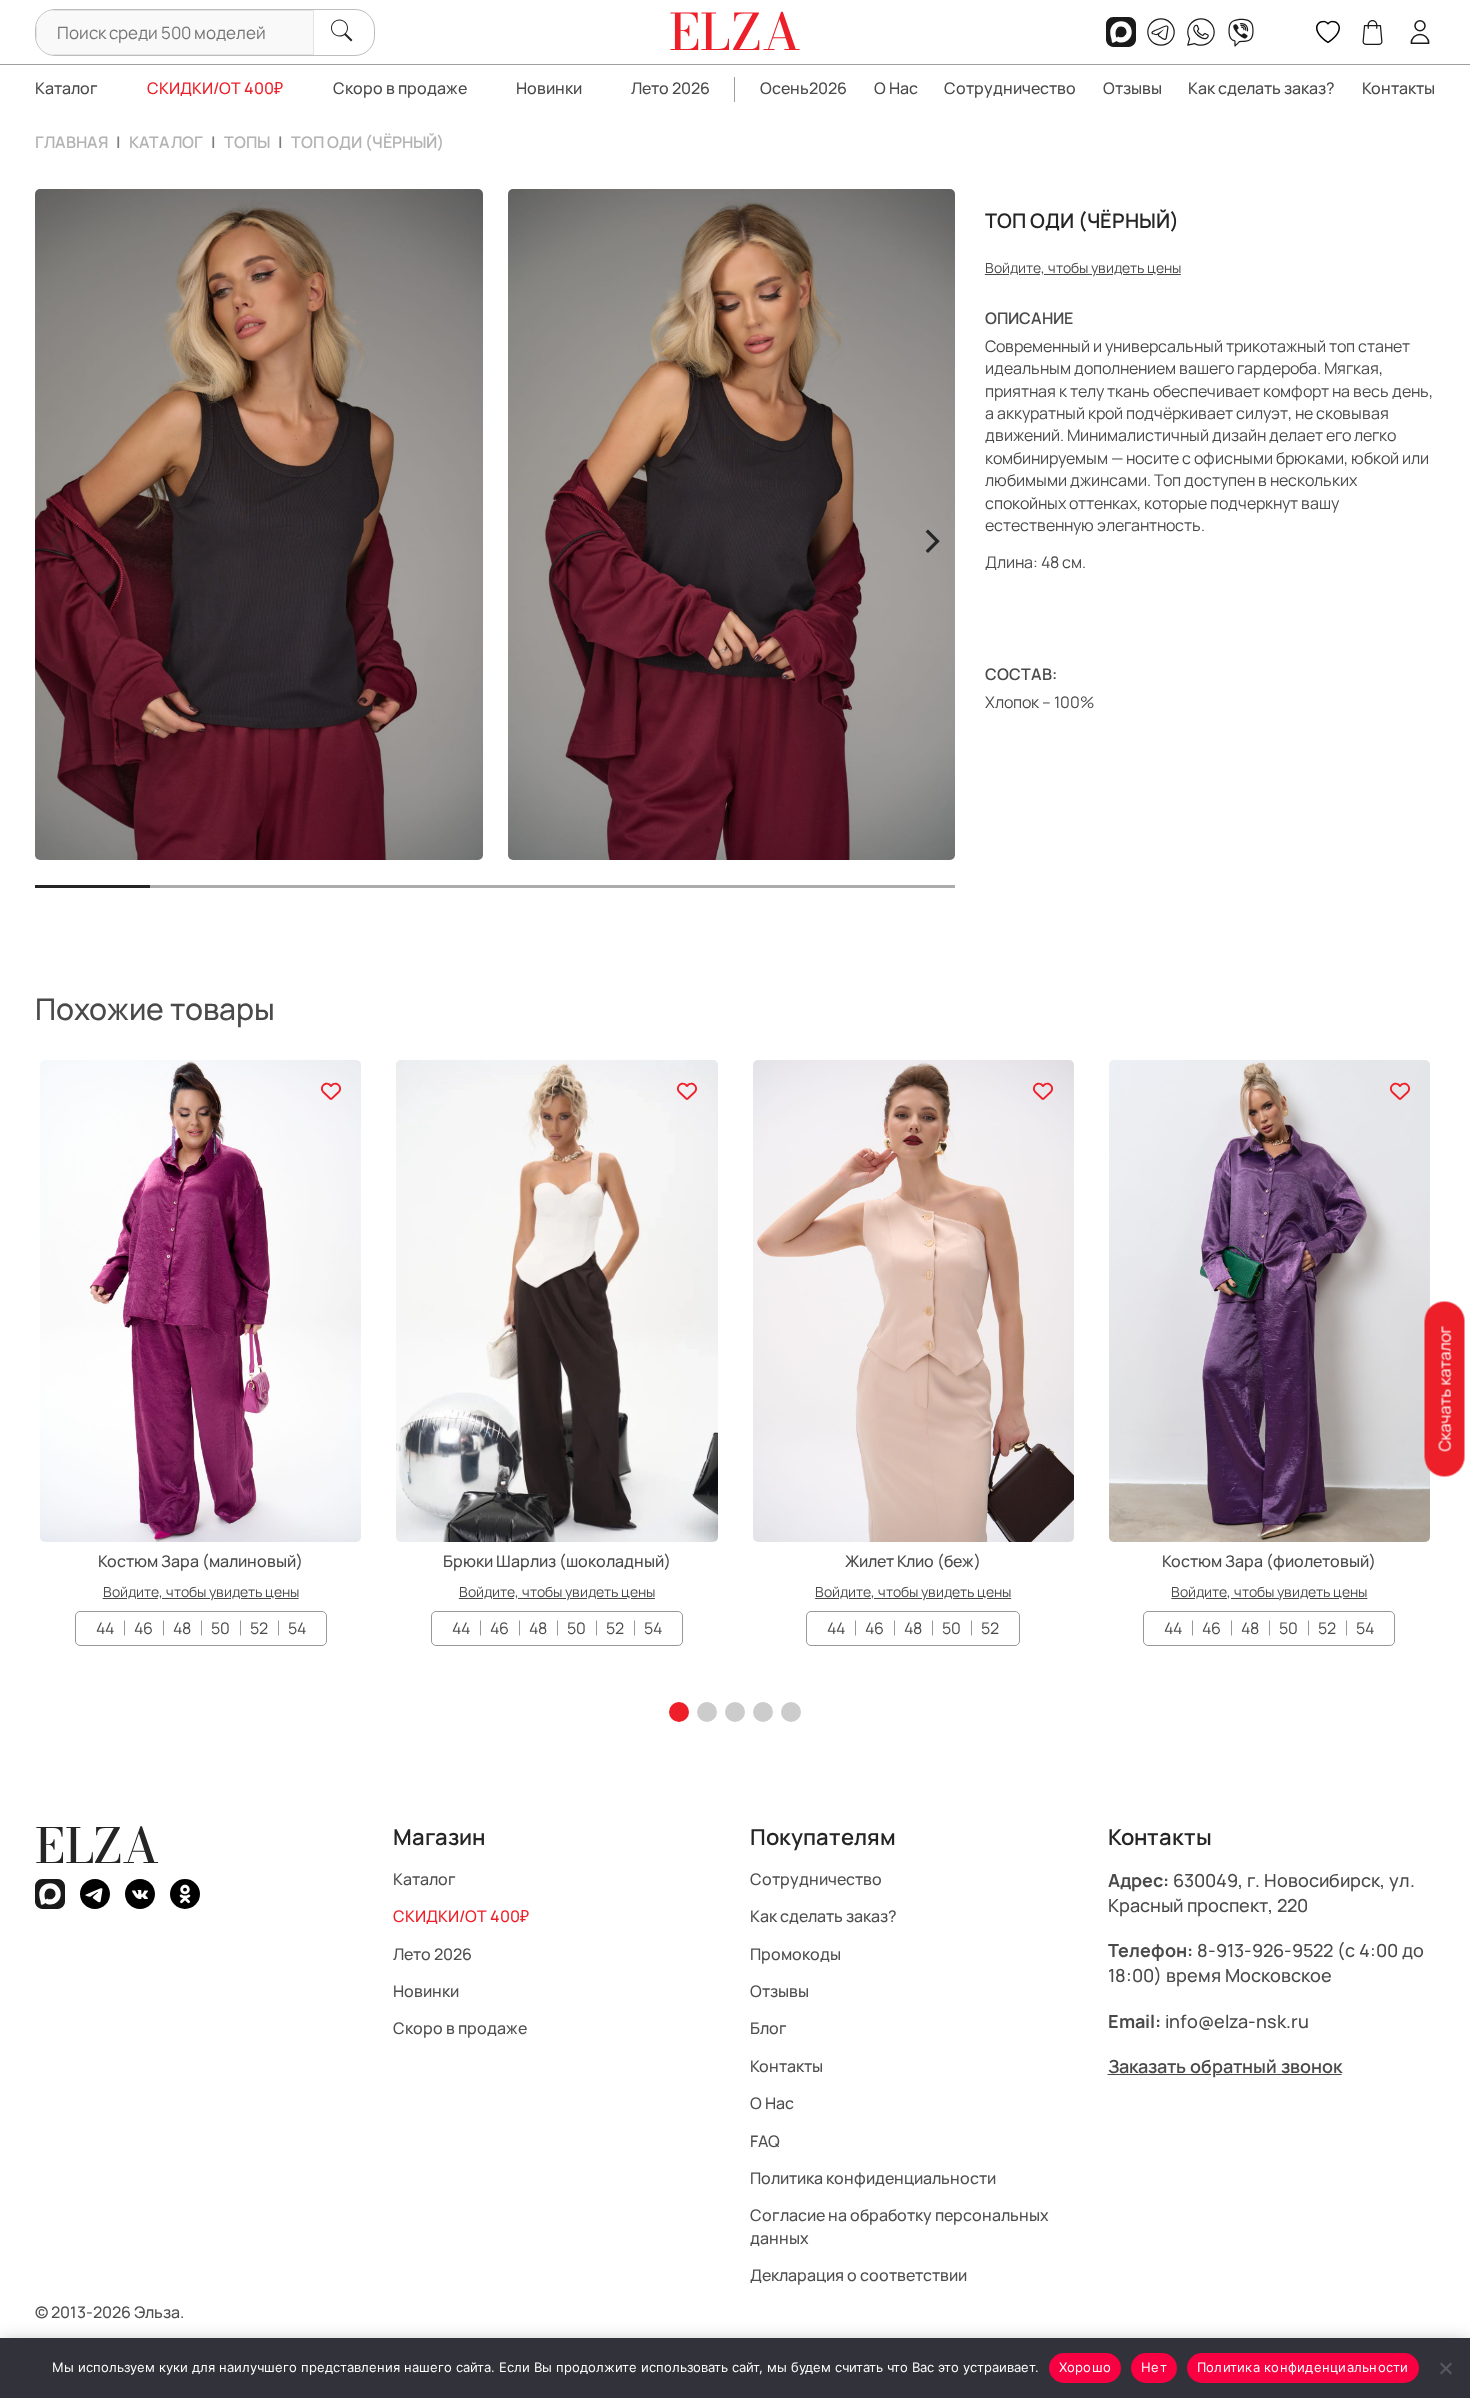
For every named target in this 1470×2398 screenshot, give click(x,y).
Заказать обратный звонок (1225, 2065)
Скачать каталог (1444, 1389)
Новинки (549, 88)
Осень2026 (803, 88)
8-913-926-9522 (1265, 1950)
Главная (71, 142)
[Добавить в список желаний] (330, 1090)
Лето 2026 (670, 88)
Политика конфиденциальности (873, 2177)
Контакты (1398, 88)
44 (105, 1628)
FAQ (765, 2140)
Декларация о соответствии (858, 2275)
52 (259, 1628)
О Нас (896, 88)
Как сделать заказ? (1261, 88)
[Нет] (1445, 2368)
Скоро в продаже (400, 88)
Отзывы (1132, 88)
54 (297, 1628)
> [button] (931, 538)
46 (143, 1628)
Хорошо (1085, 2367)
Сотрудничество (1010, 88)
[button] (679, 1712)
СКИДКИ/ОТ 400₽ (215, 88)
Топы (247, 142)
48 (182, 1628)
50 (220, 1628)
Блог (768, 2028)
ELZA (97, 1845)
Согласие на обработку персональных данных (899, 2226)
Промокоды (795, 1953)
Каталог (66, 88)
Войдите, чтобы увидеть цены (1083, 267)
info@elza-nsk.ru (1237, 2020)
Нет (1154, 2367)
